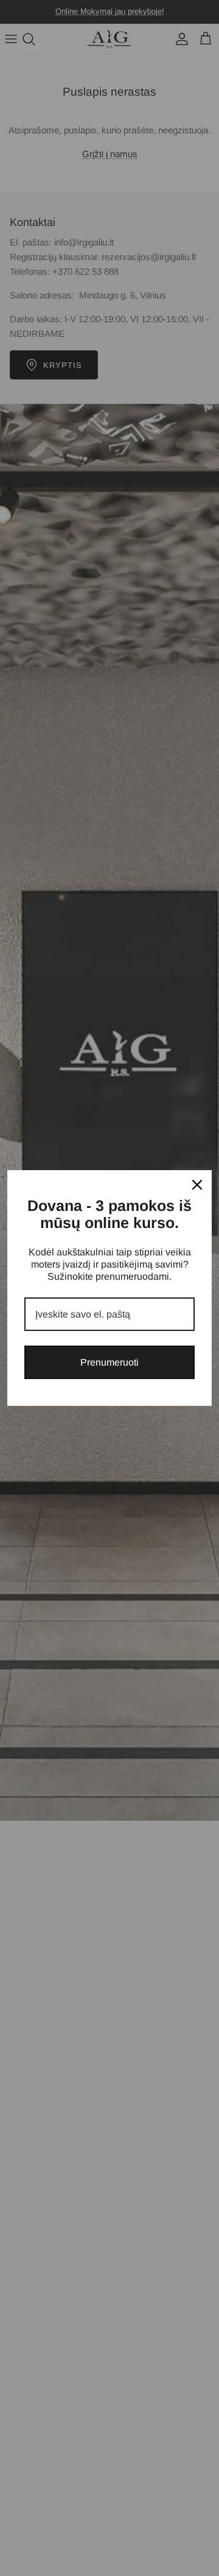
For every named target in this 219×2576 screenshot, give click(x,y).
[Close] (197, 1185)
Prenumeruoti (109, 1362)
